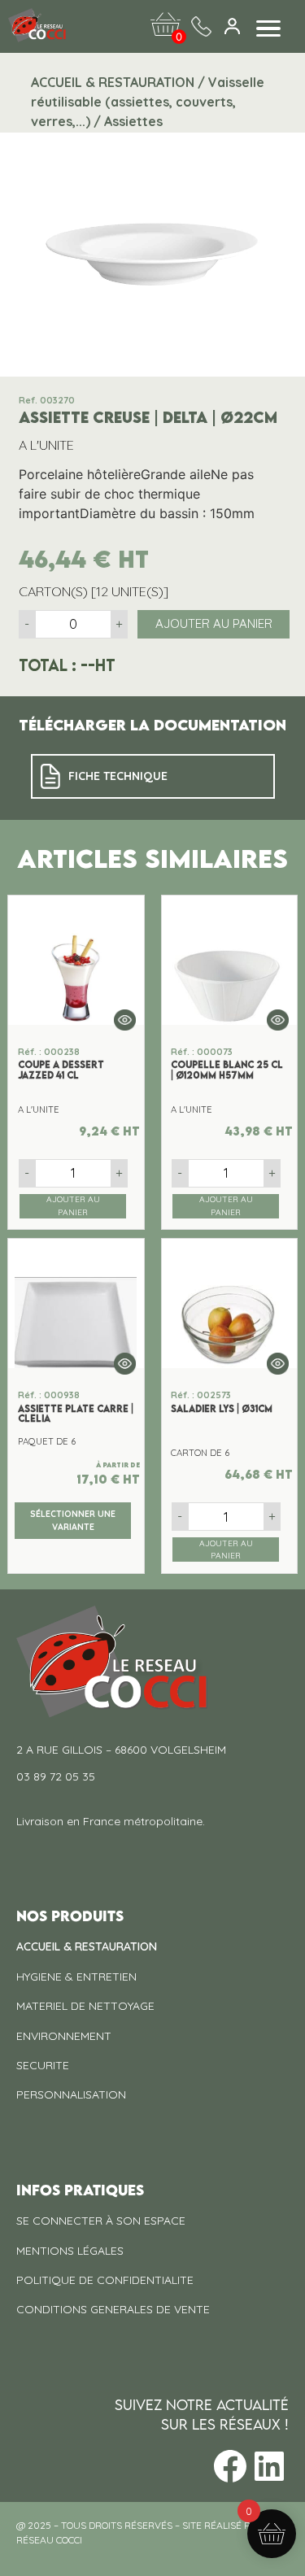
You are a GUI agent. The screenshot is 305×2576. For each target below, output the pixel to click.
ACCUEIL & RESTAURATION (87, 1946)
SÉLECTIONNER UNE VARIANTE (73, 1520)
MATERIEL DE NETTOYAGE (85, 2006)
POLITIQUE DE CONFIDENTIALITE (105, 2280)
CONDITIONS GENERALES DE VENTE (113, 2309)
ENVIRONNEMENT (64, 2036)
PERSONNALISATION (71, 2094)
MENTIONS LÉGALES (70, 2251)
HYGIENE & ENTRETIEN (76, 1977)
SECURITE (43, 2065)
